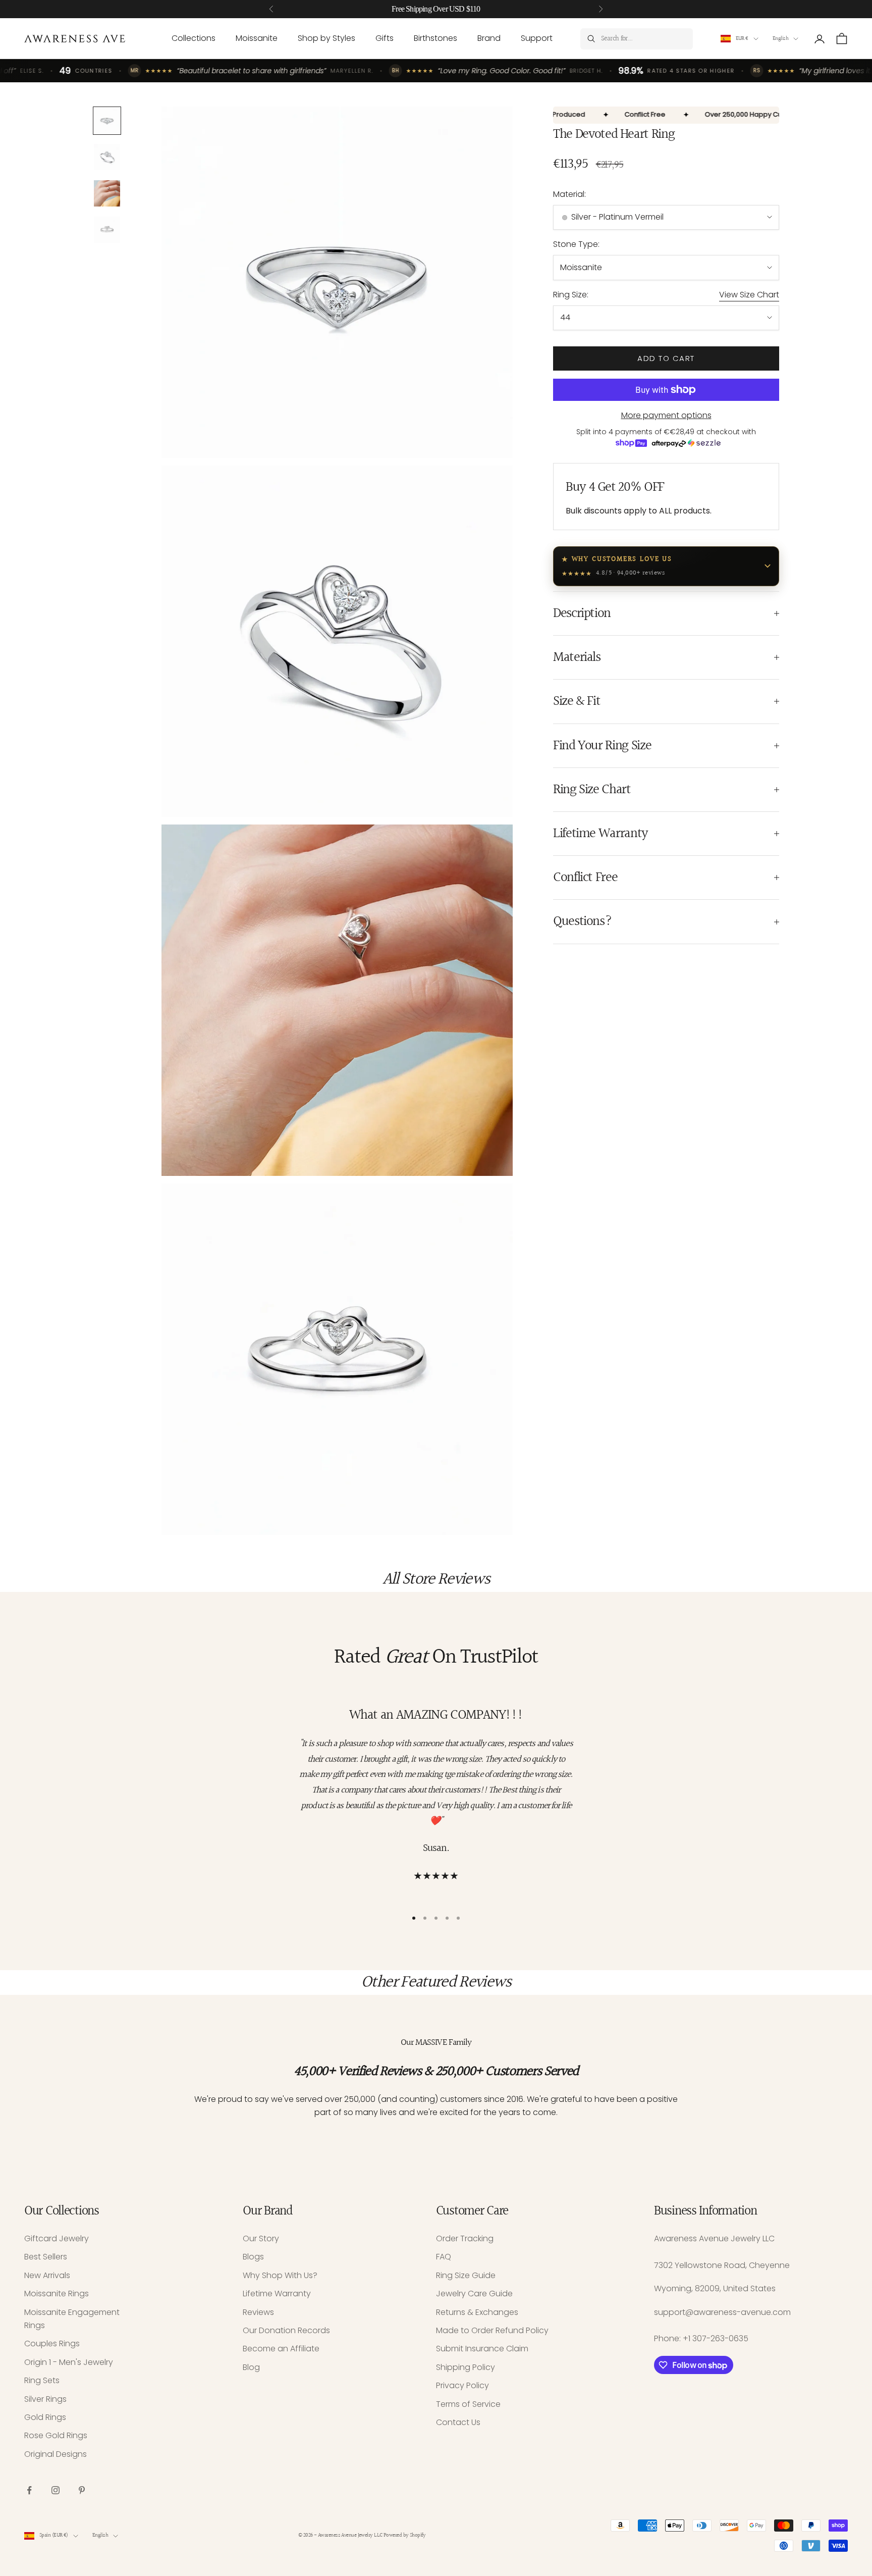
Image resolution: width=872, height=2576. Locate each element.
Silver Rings (45, 2399)
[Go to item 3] (107, 193)
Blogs (253, 2257)
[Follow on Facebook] (29, 2490)
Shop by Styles (326, 38)
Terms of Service (468, 2404)
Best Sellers (46, 2257)
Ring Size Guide (466, 2275)
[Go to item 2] (107, 157)
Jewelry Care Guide (474, 2294)
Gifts (385, 38)
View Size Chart (749, 295)
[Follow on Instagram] (56, 2490)
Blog (251, 2367)
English (780, 39)
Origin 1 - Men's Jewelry (69, 2362)
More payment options (666, 415)
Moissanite (257, 38)
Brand (489, 38)
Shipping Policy (466, 2367)
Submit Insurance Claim (482, 2349)
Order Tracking (465, 2238)
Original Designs (56, 2454)
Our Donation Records (286, 2330)
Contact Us (458, 2422)
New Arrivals (47, 2275)
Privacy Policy (462, 2385)
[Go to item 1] (107, 121)
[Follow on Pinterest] (82, 2490)
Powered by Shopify (404, 2535)
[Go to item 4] (107, 230)
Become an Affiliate (281, 2349)
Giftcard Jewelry (57, 2238)
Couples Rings (52, 2343)
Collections (194, 38)
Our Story (261, 2238)
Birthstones (435, 38)
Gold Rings (45, 2417)
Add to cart (666, 358)
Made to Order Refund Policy (492, 2330)
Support (537, 38)
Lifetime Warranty (277, 2294)
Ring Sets (42, 2380)
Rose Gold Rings (56, 2435)
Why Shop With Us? (280, 2275)
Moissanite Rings (57, 2294)
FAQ (444, 2257)
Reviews (258, 2312)
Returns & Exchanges (477, 2312)
